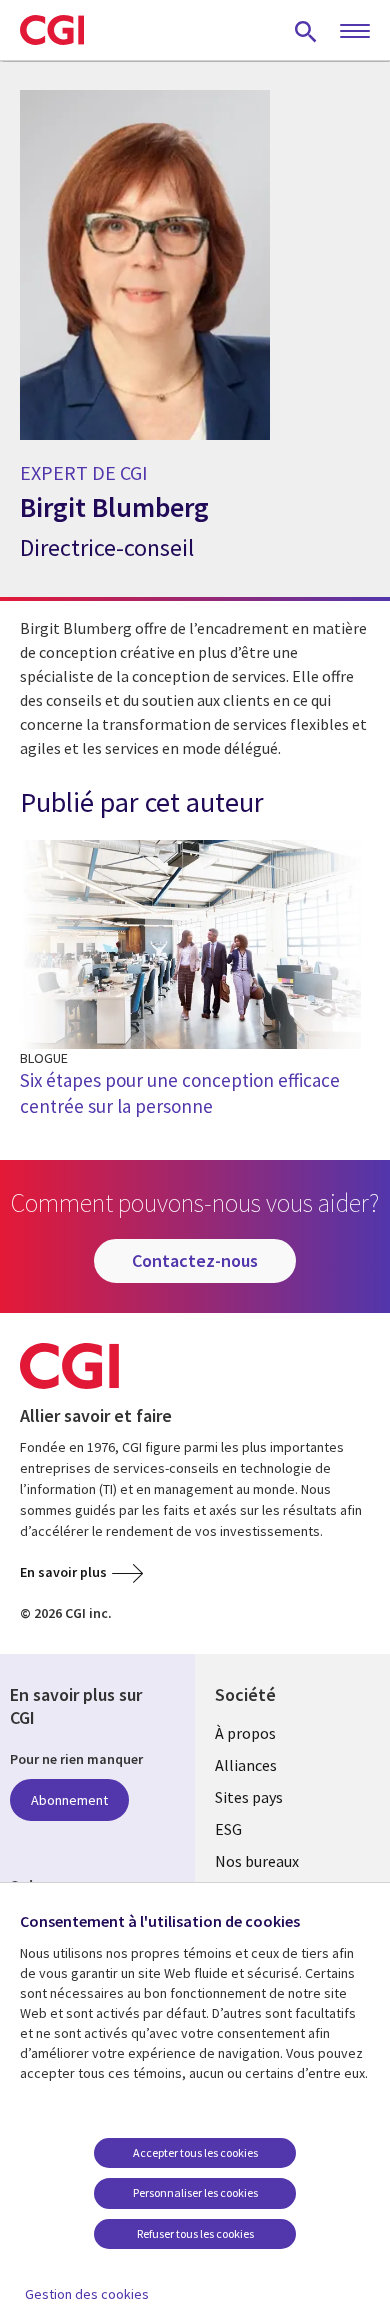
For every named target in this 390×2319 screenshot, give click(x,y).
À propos (245, 1733)
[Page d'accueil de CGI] (52, 30)
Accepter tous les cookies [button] (195, 2152)
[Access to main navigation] (355, 32)
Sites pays (249, 1797)
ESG (228, 1829)
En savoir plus (63, 1572)
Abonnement (69, 1800)
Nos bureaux (257, 1861)
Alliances (246, 1765)
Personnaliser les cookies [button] (195, 2192)
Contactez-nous (195, 1260)
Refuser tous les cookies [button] (195, 2233)
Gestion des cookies (87, 2294)
